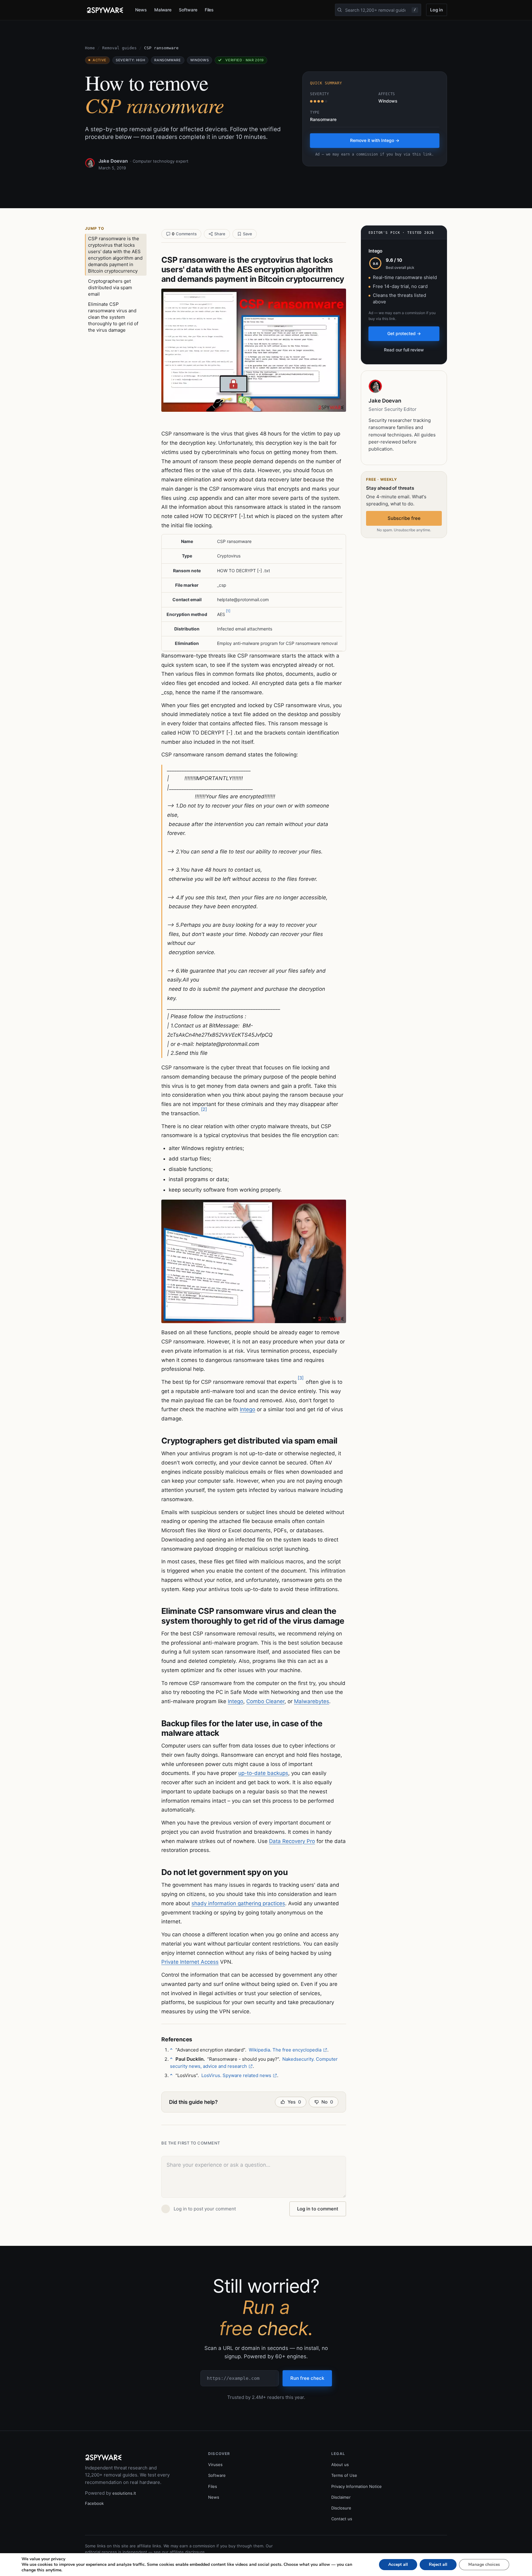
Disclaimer (341, 2497)
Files (209, 10)
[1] (228, 611)
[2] (204, 1109)
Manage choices (484, 2564)
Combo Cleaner (265, 1701)
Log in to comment (318, 2209)
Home (90, 48)
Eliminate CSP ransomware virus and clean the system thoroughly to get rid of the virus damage (113, 317)
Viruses (215, 2465)
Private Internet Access (190, 1962)
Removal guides (119, 48)
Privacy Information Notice (357, 2486)
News (141, 10)
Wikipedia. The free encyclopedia (285, 2050)
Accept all (398, 2564)
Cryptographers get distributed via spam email (110, 288)
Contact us (342, 2519)
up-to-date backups (263, 1773)
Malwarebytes (312, 1701)
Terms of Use (344, 2475)
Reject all (438, 2564)
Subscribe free (404, 518)
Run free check (307, 2378)
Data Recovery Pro (292, 1841)
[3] (301, 1378)
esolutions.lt (124, 2493)
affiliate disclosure (187, 2552)
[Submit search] (340, 10)
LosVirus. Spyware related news (236, 2075)
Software (188, 10)
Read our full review (404, 350)
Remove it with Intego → (375, 140)
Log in (437, 10)
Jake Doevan (113, 161)
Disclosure (341, 2508)
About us (340, 2465)
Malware (163, 10)
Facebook (94, 2503)
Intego (248, 1409)
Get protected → (404, 333)
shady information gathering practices (238, 1903)
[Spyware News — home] (105, 10)
